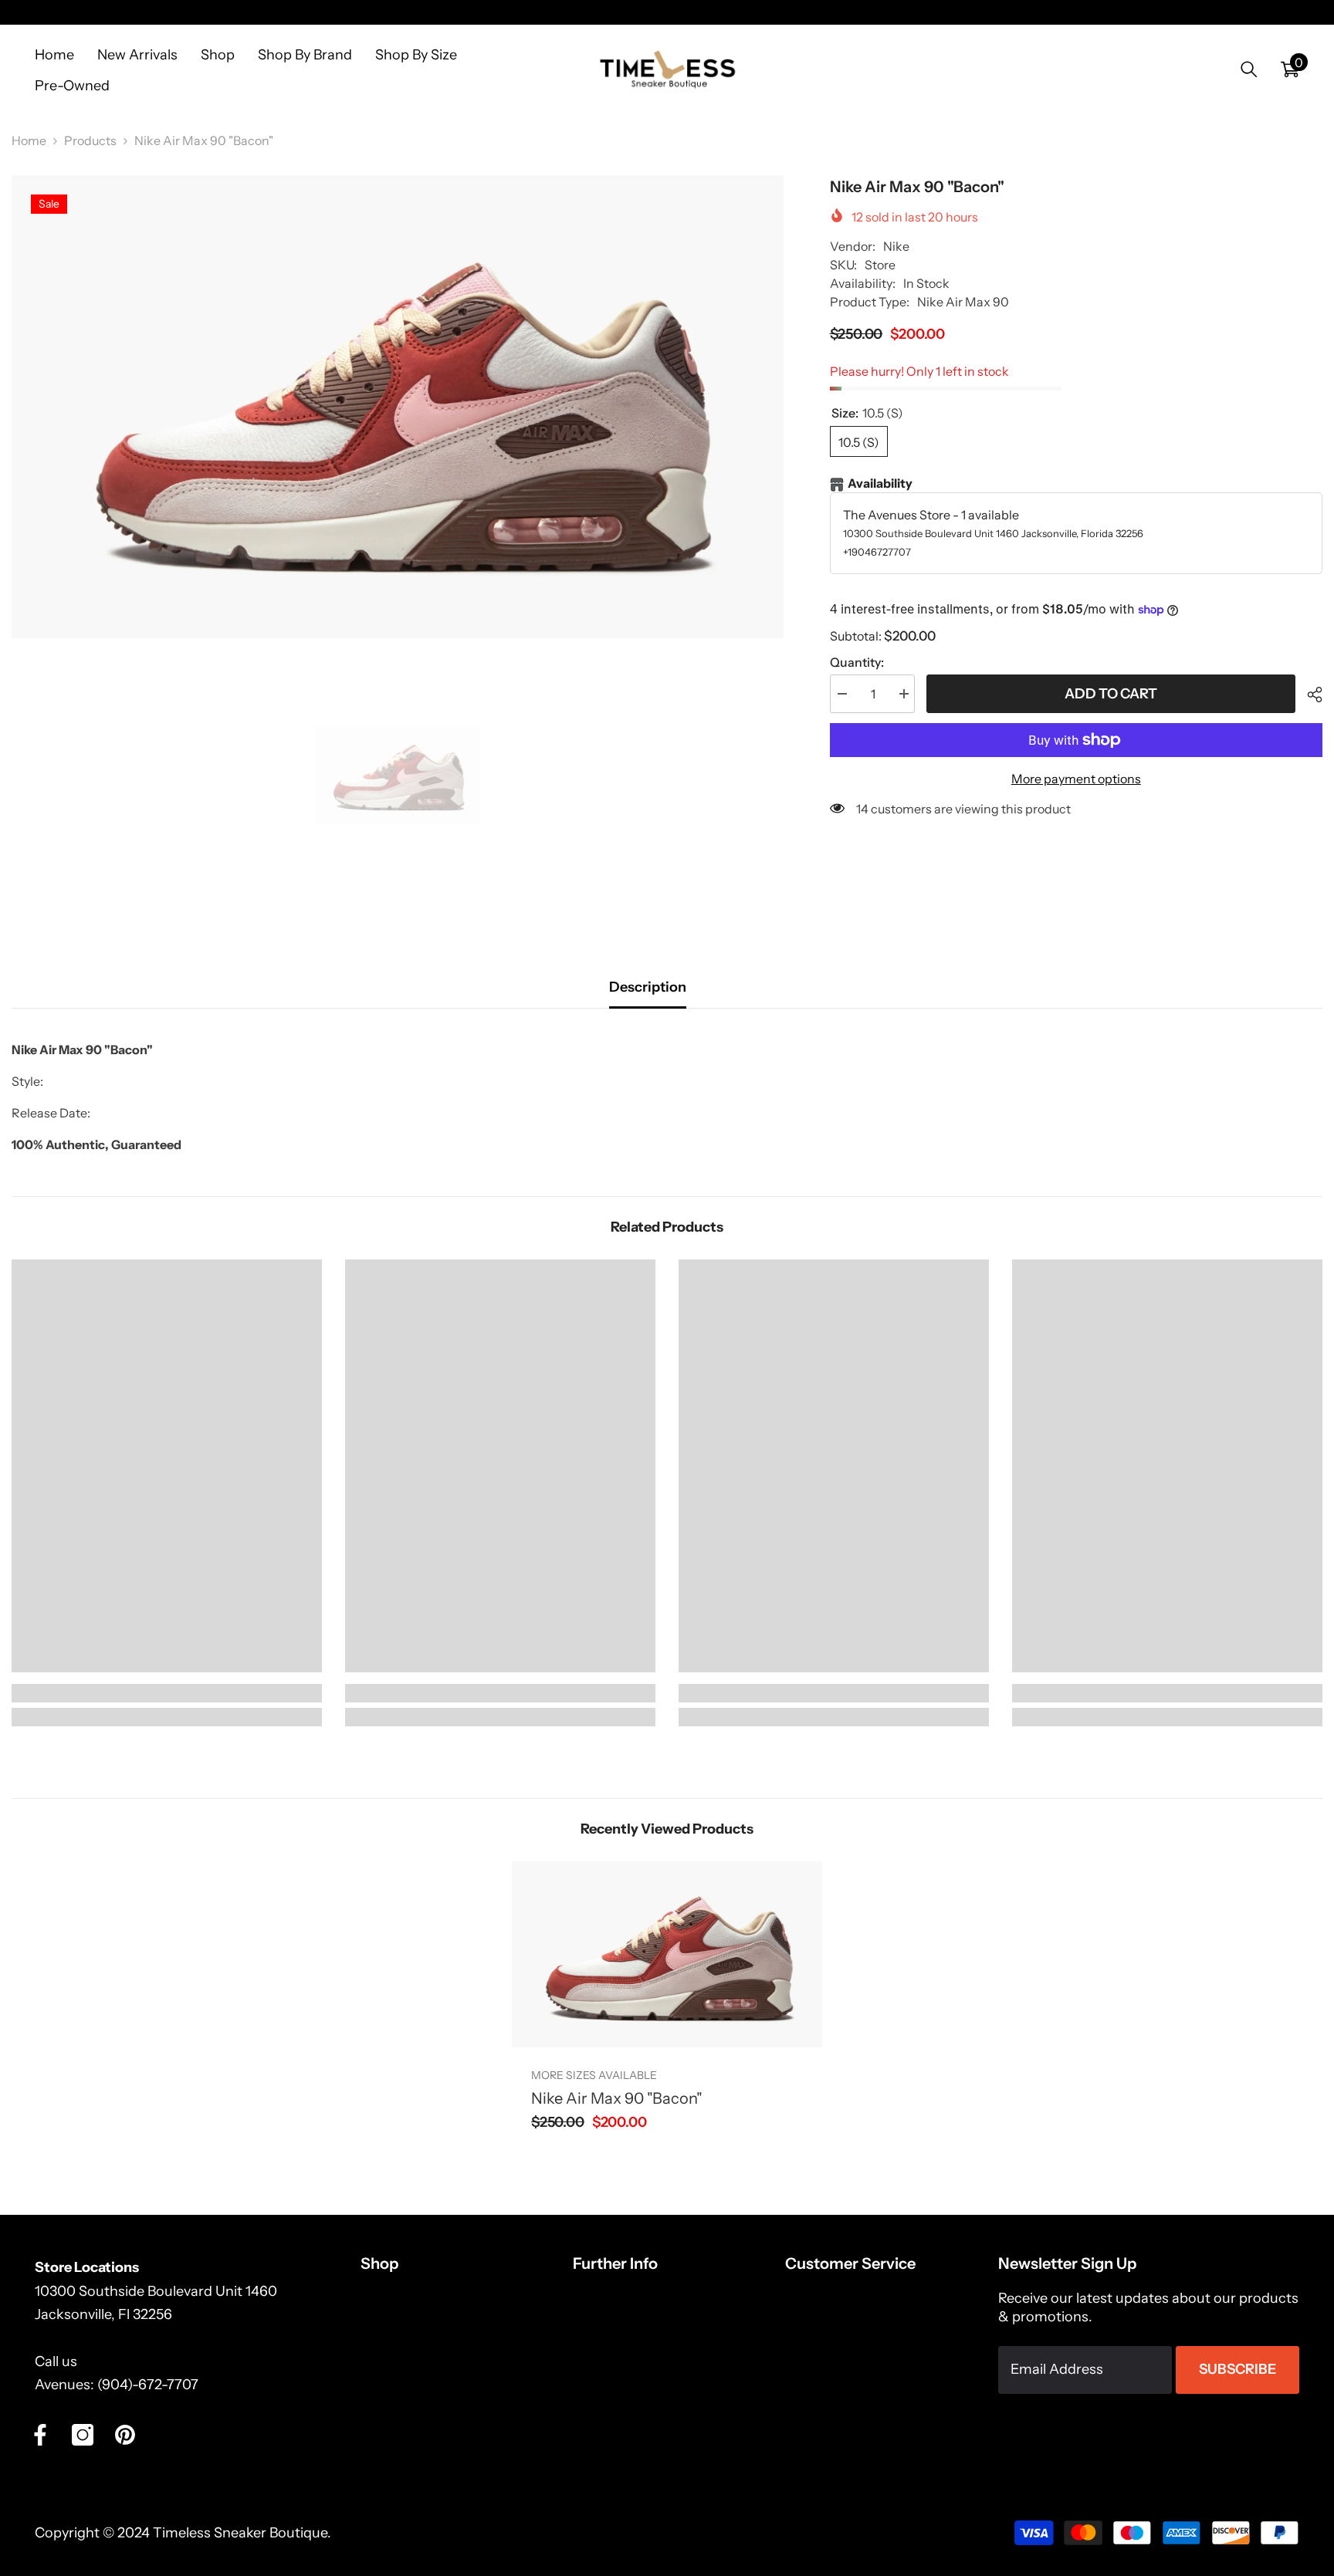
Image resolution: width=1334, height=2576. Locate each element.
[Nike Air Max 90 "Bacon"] (667, 1954)
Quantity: (857, 662)
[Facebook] (40, 2435)
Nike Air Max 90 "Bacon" (617, 2098)
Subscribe (1238, 2369)
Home (29, 140)
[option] (398, 407)
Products (90, 140)
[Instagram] (83, 2435)
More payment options (1076, 779)
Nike (896, 246)
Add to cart (1111, 694)
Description (648, 987)
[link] (167, 1693)
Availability (880, 483)
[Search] (1249, 69)
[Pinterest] (125, 2435)
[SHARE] (1309, 695)
